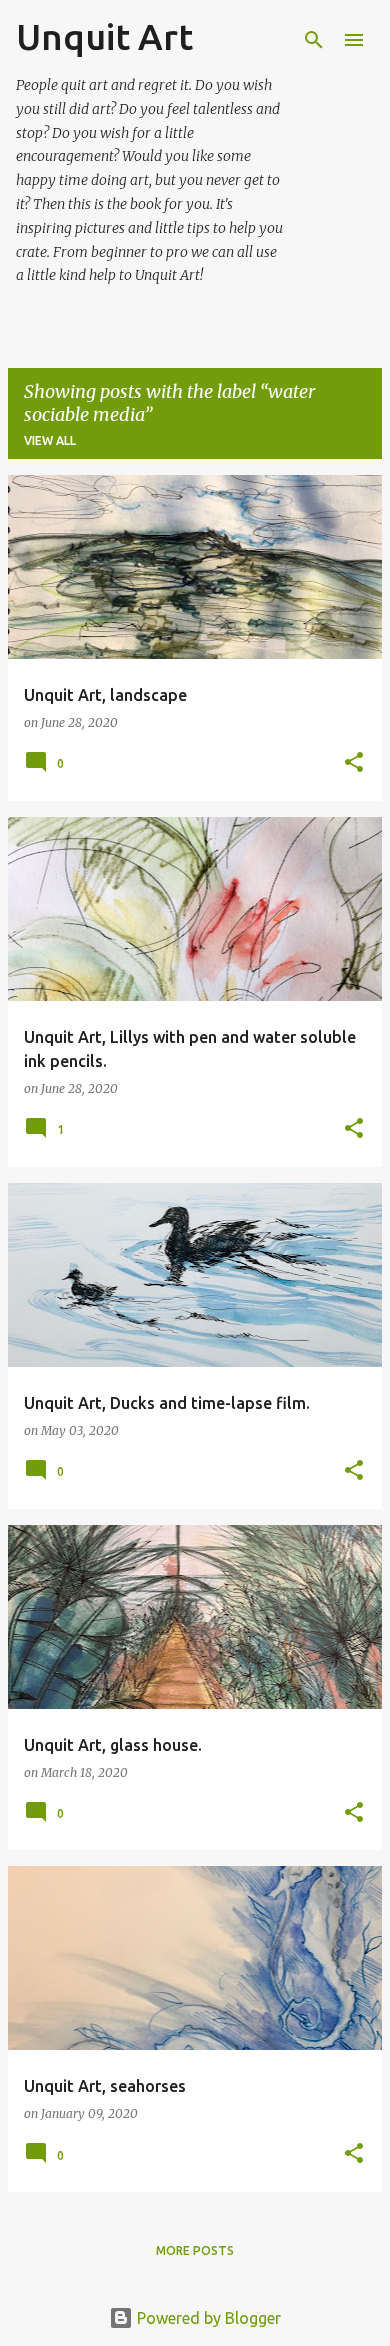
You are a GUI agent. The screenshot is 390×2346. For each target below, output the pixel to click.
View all (50, 440)
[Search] (314, 40)
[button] (354, 763)
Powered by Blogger (207, 2318)
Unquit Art (104, 36)
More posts (195, 2250)
